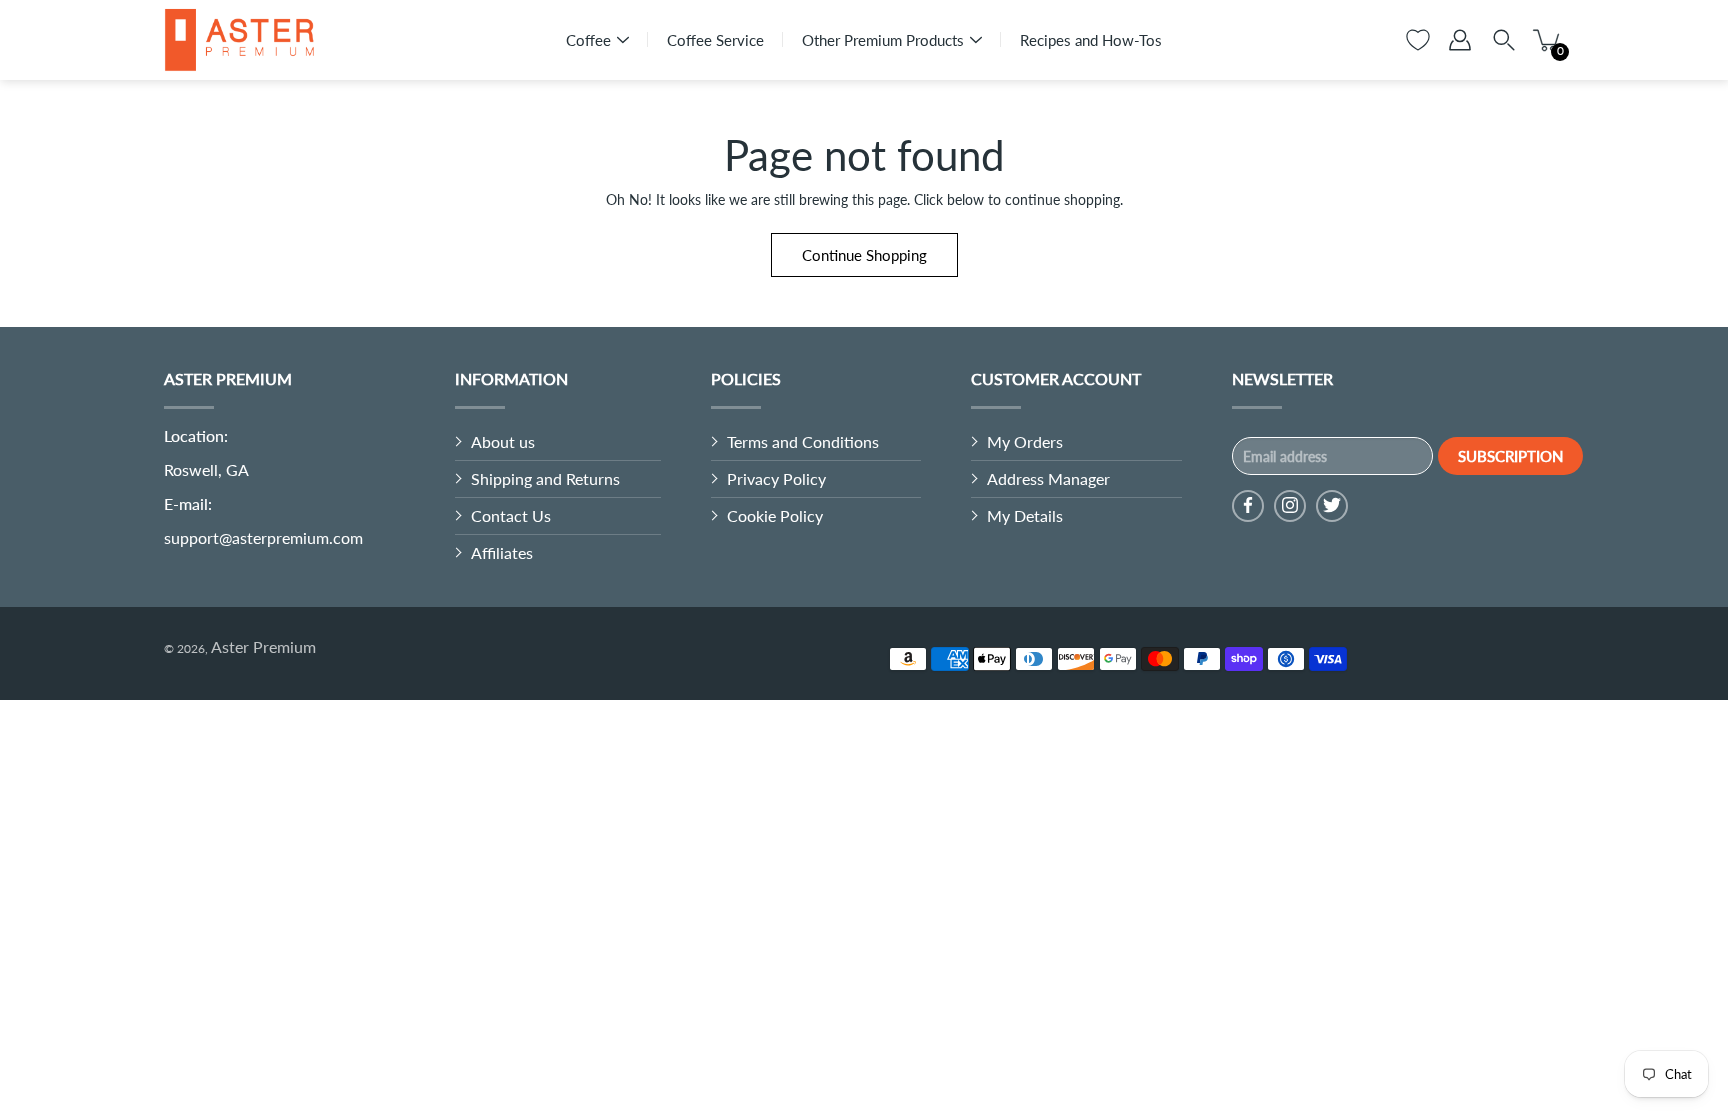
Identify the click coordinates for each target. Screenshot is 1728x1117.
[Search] (1504, 40)
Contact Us (511, 515)
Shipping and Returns (545, 478)
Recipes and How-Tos (1091, 40)
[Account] (1460, 40)
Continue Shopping (864, 255)
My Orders (1025, 441)
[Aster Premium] (239, 40)
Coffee (588, 40)
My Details (1025, 515)
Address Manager (1048, 478)
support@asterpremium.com (263, 537)
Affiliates (502, 552)
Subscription (1510, 456)
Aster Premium (263, 646)
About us (503, 441)
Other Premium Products (883, 40)
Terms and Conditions (803, 441)
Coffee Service (715, 40)
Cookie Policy (775, 515)
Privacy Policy (776, 478)
